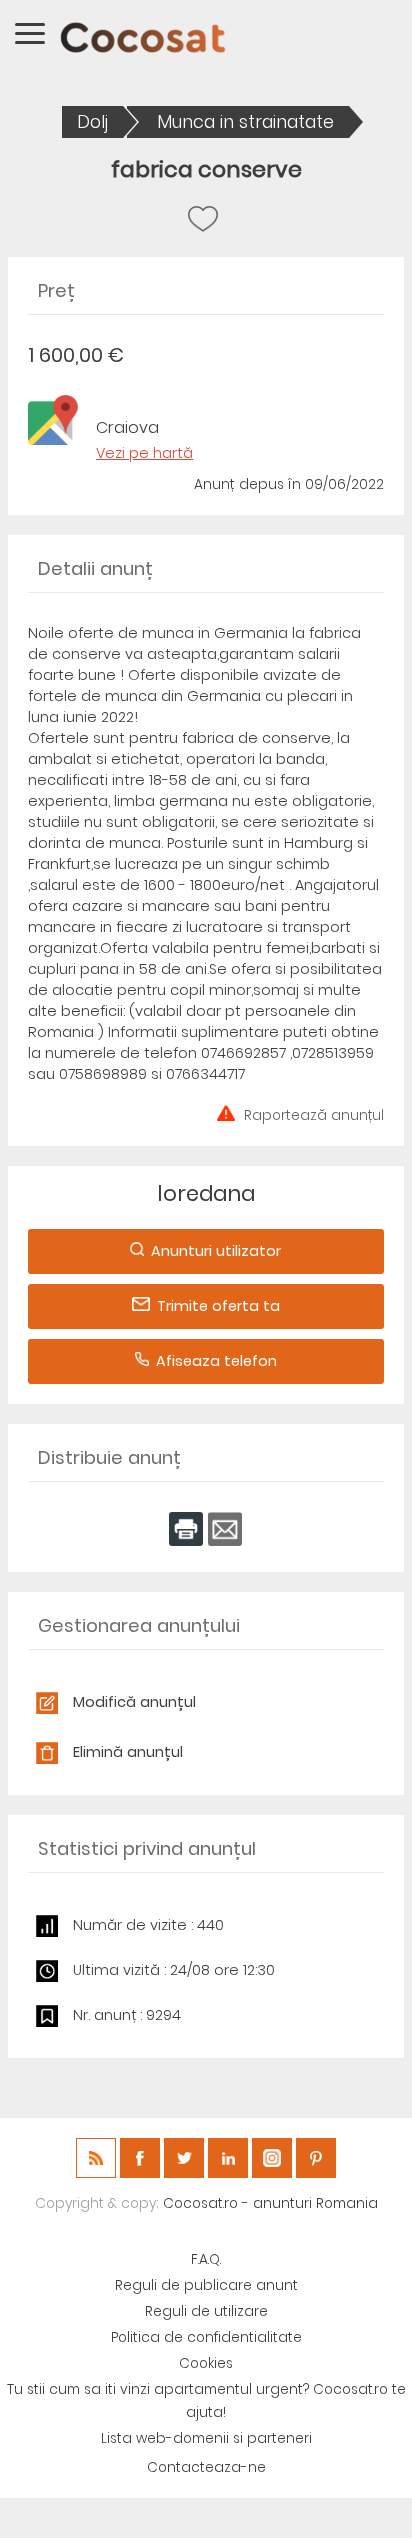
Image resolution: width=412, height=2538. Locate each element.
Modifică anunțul (134, 1702)
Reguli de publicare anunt (206, 2285)
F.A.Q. (206, 2259)
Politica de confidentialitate (206, 2337)
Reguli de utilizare (206, 2311)
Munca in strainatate (245, 122)
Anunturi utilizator (216, 1251)
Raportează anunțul (314, 1113)
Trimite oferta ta (218, 1306)
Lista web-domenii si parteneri (206, 2438)
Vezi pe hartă (144, 453)
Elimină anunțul (128, 1752)
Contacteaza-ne (206, 2467)
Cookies (206, 2363)
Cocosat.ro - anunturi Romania (270, 2203)
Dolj (92, 122)
